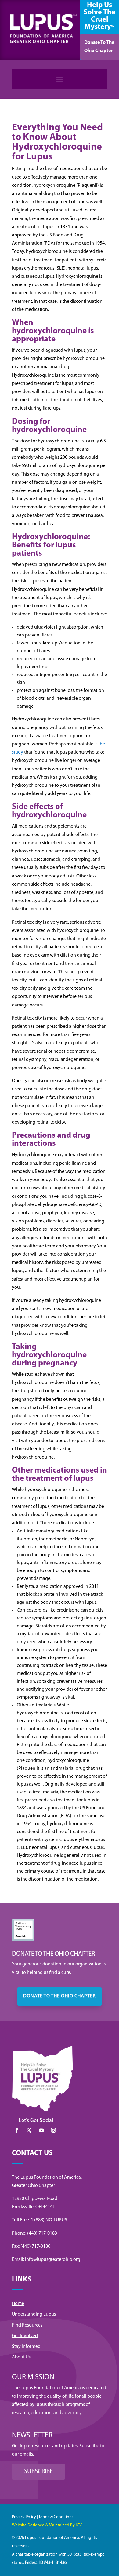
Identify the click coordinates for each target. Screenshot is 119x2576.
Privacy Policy (24, 2517)
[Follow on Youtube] (41, 2130)
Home (18, 2304)
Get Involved (25, 2336)
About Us (21, 2357)
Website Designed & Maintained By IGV (47, 2525)
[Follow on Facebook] (17, 2130)
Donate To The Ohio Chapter (99, 47)
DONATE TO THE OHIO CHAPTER (60, 1996)
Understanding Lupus (34, 2314)
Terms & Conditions (56, 2517)
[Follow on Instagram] (53, 2130)
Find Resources (27, 2325)
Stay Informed (26, 2347)
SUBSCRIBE (38, 2471)
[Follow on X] (29, 2130)
